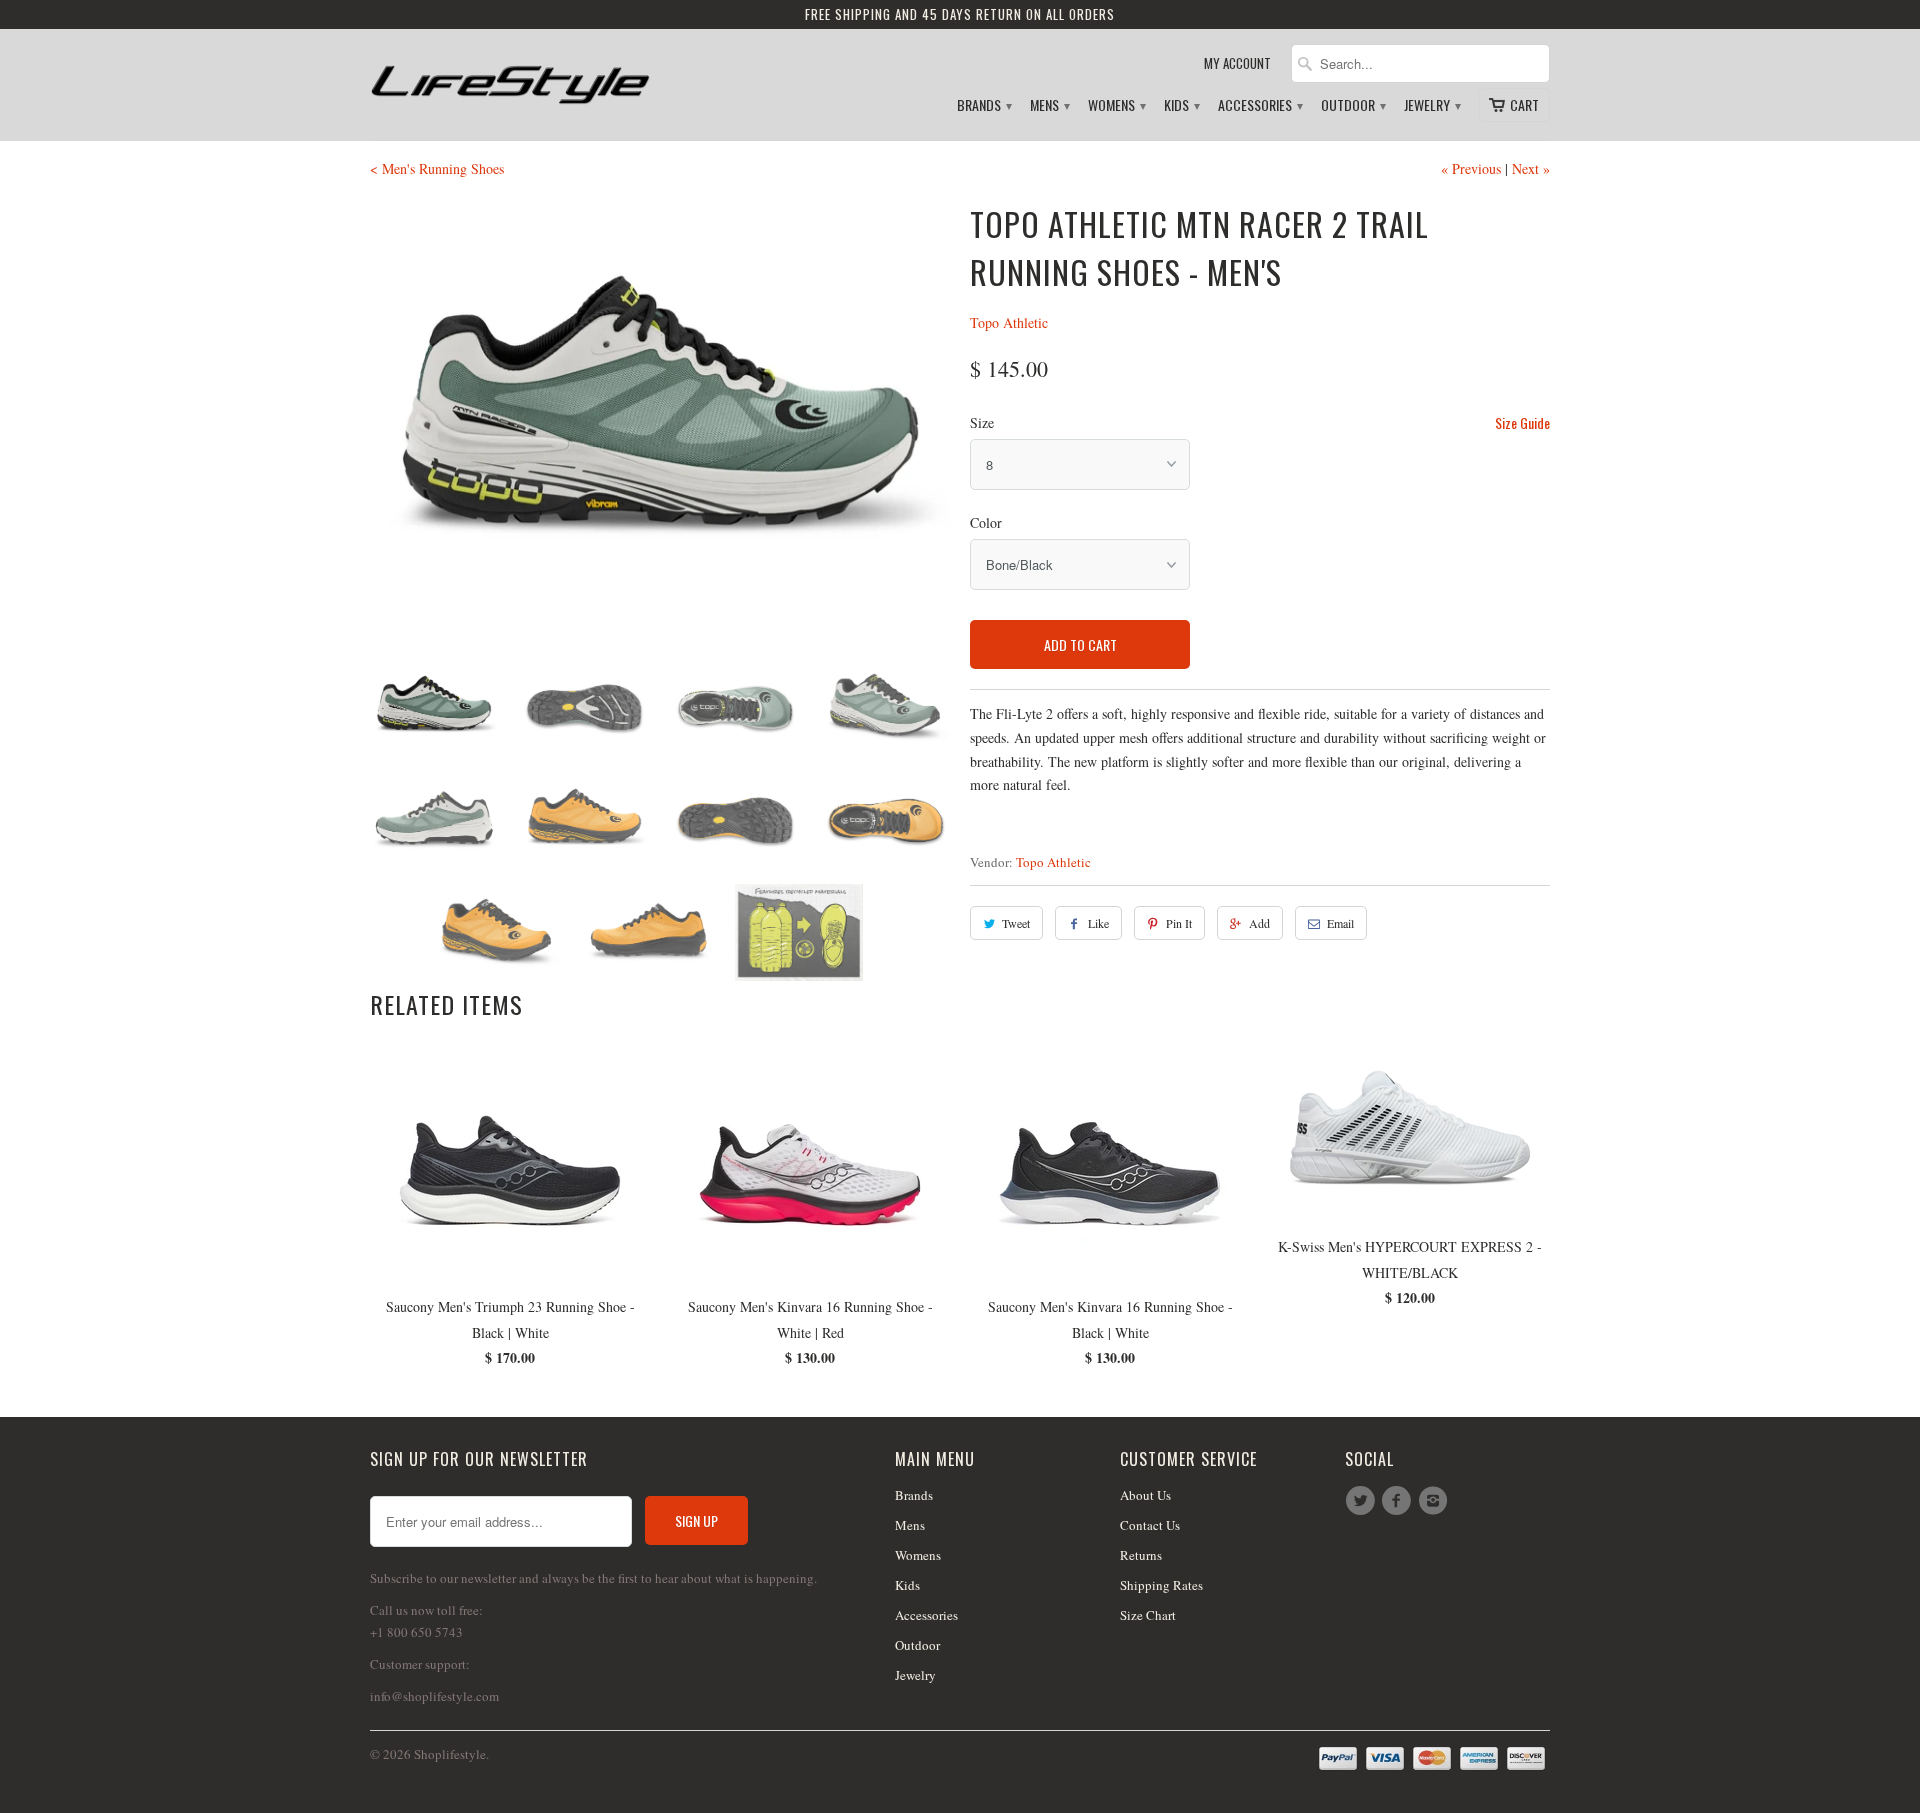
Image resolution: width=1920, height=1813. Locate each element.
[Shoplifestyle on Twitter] (1363, 1501)
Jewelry (1431, 105)
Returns (1141, 1555)
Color (986, 522)
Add (1259, 923)
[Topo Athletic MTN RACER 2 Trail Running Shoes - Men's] (660, 421)
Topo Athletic (1009, 322)
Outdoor (1352, 105)
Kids (1181, 105)
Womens (1116, 105)
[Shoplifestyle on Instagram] (1436, 1501)
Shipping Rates (1161, 1585)
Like (1098, 923)
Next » (1531, 168)
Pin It (1179, 923)
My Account (1237, 63)
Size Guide (1522, 422)
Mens (1049, 105)
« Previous (1471, 168)
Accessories (1259, 105)
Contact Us (1150, 1525)
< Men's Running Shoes (437, 168)
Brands (983, 105)
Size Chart (1148, 1615)
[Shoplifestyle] (510, 76)
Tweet (1016, 923)
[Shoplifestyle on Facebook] (1399, 1501)
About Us (1145, 1495)
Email (1340, 923)
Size (982, 422)
